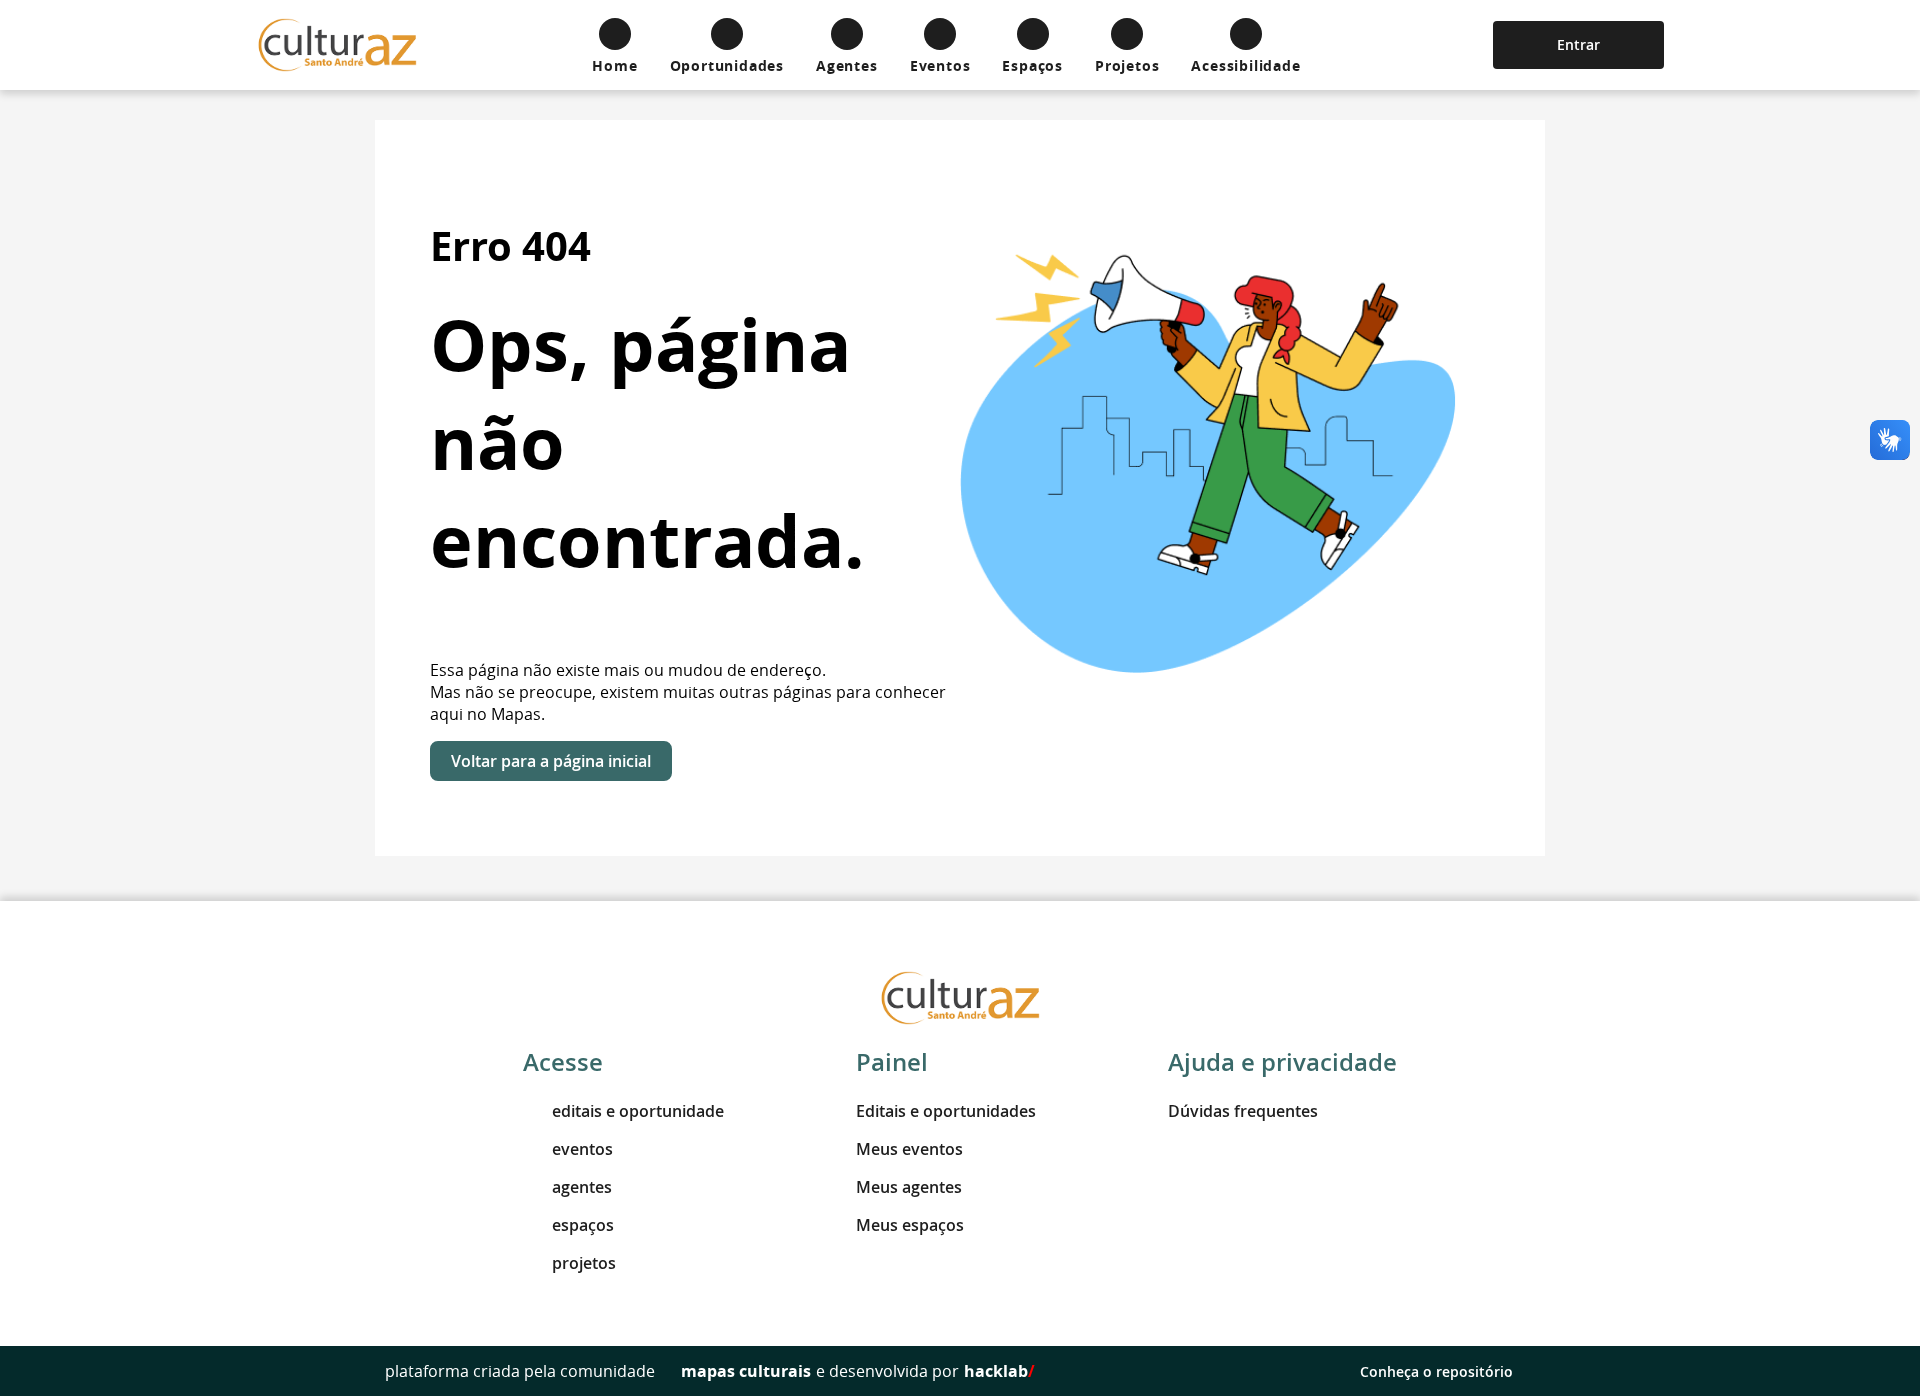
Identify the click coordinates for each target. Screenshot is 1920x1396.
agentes (582, 1187)
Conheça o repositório (1436, 1371)
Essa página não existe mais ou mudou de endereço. (628, 670)
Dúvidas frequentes (1243, 1111)
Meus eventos (909, 1149)
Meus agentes (909, 1187)
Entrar (1578, 44)
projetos (584, 1263)
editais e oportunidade (638, 1111)
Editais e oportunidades (946, 1111)
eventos (582, 1149)
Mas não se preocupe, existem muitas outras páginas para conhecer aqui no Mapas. (688, 703)
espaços (583, 1225)
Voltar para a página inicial (551, 761)
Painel (892, 1062)
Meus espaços (910, 1225)
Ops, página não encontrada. (647, 443)
